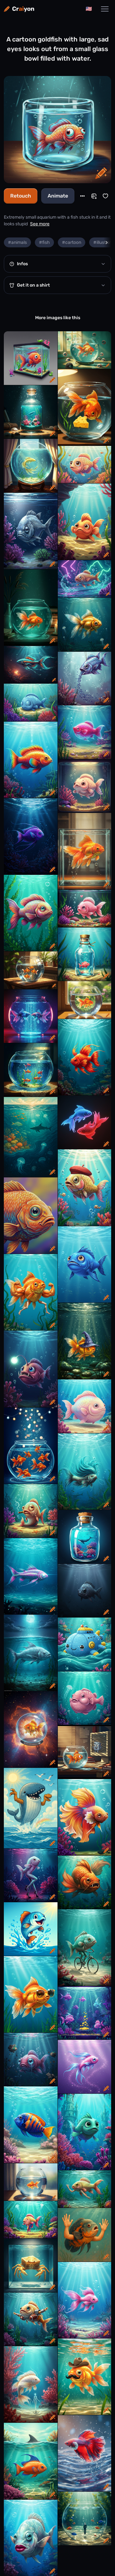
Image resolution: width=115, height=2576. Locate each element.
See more (40, 224)
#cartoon (72, 242)
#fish (44, 242)
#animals (17, 242)
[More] (82, 196)
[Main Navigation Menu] (105, 9)
